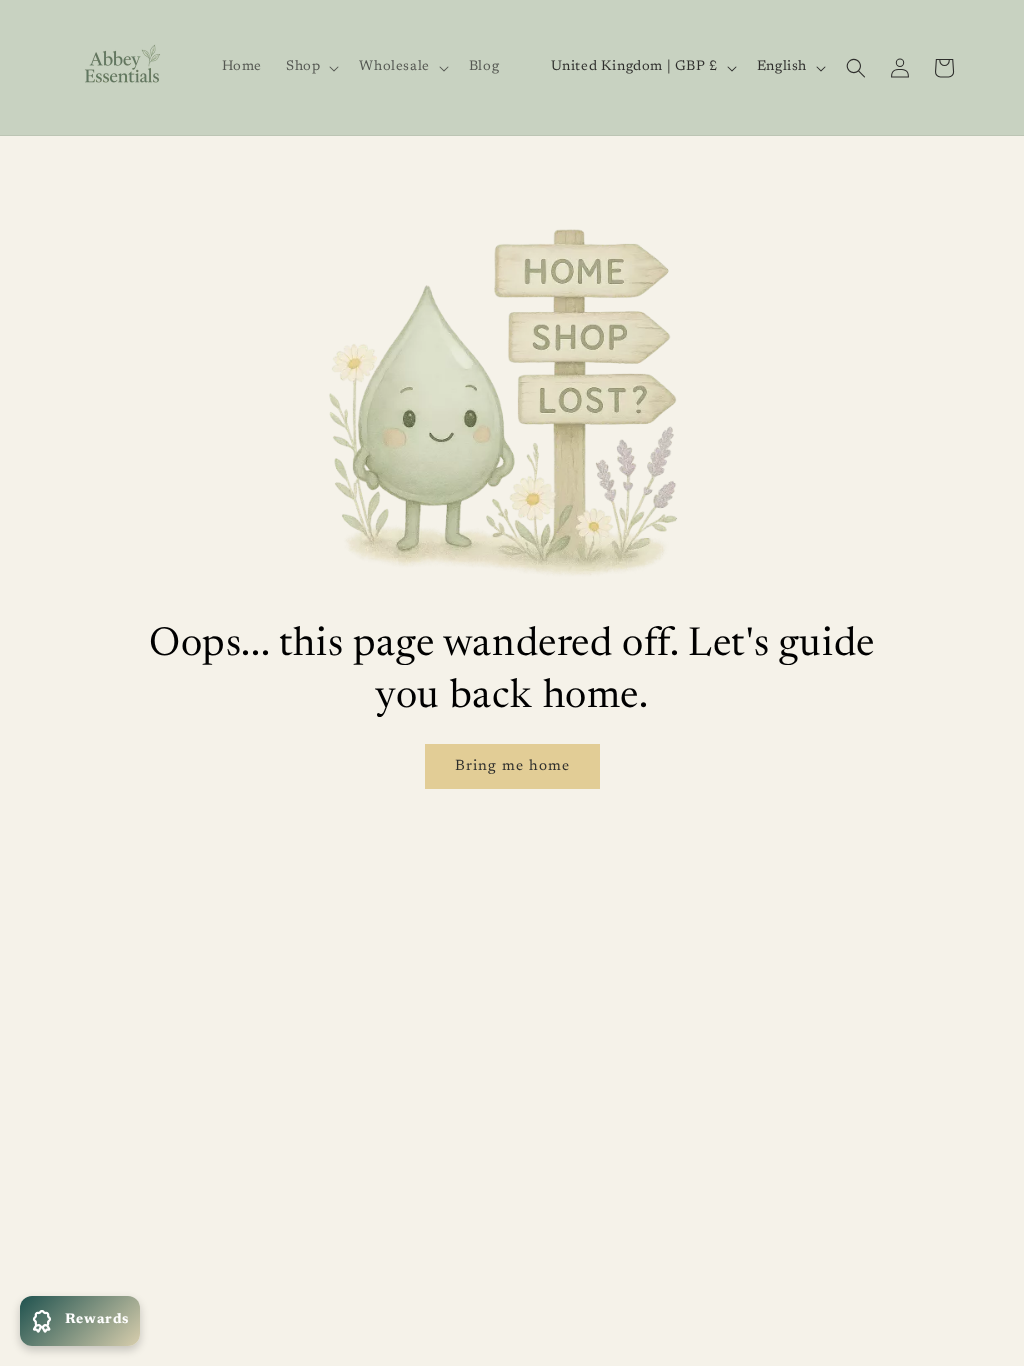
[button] (310, 67)
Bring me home (512, 766)
